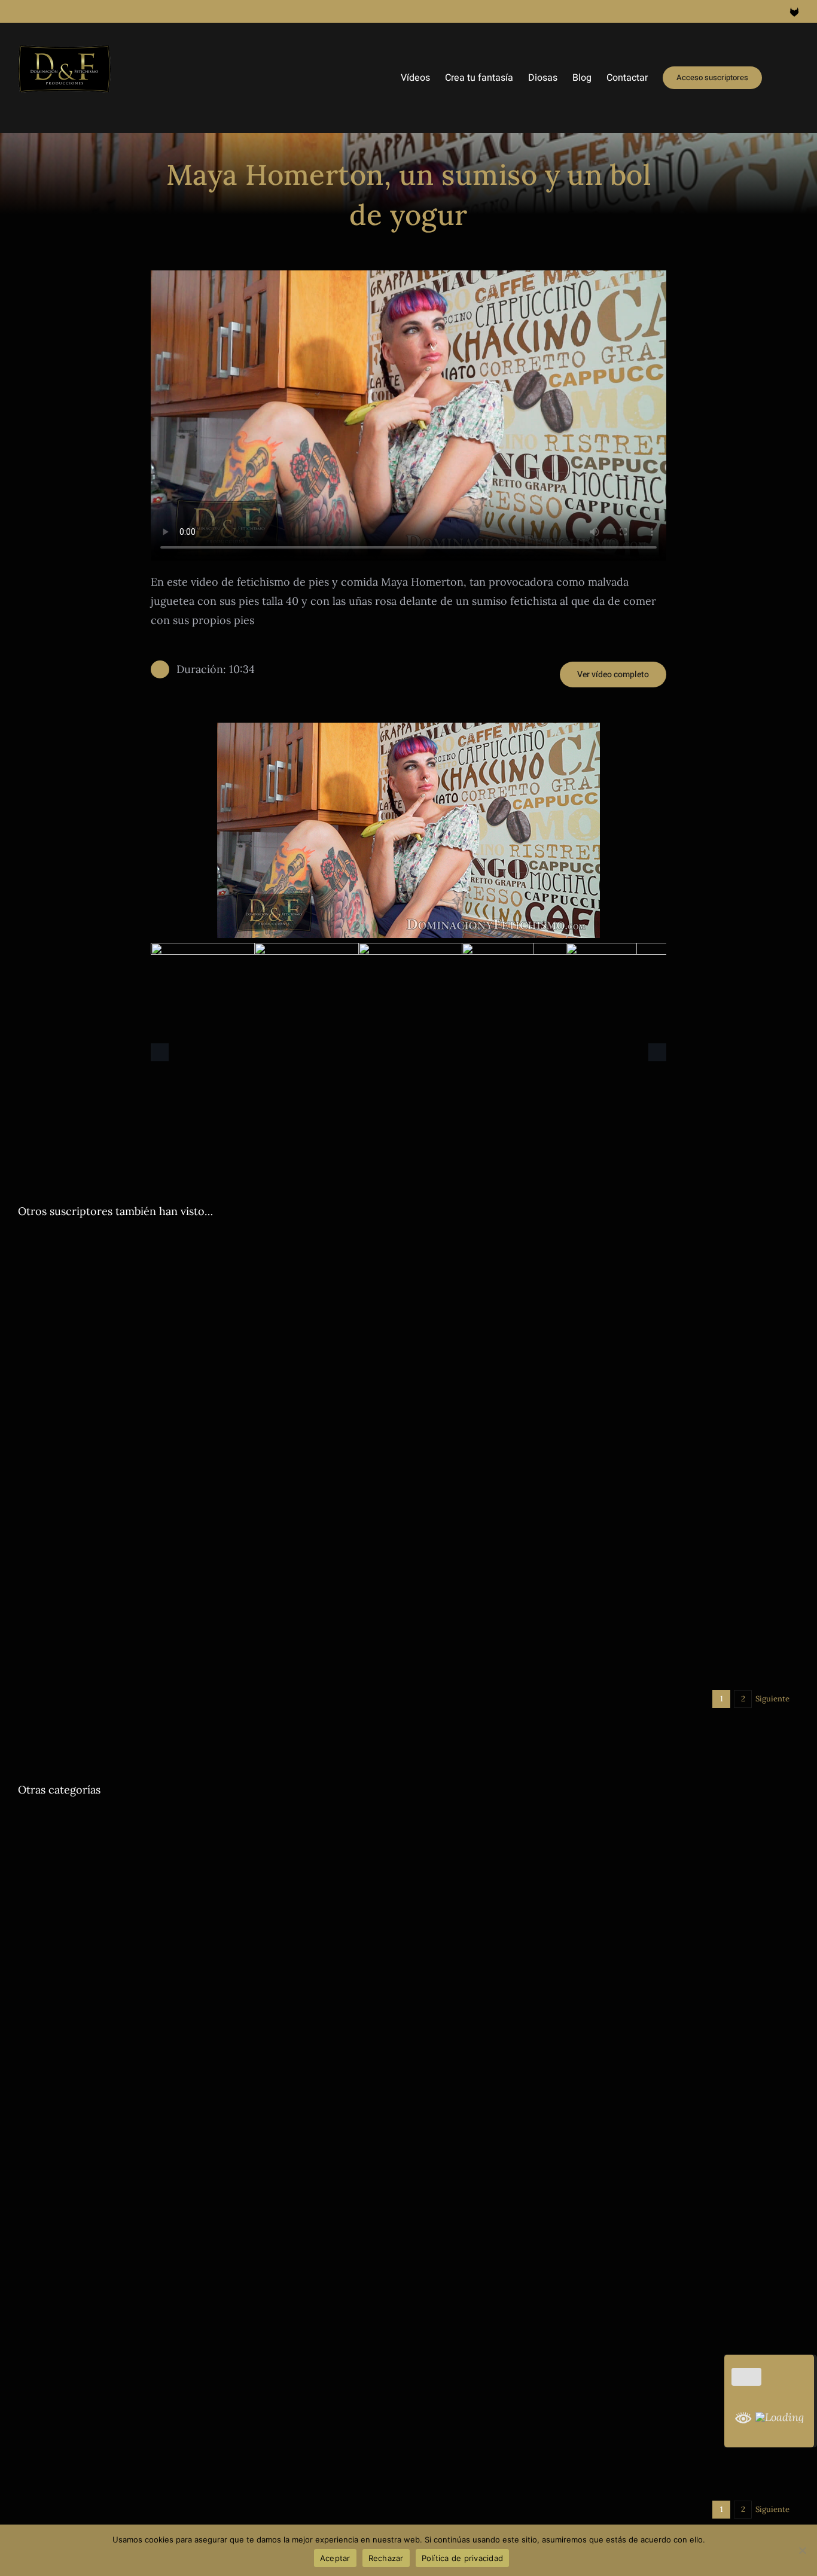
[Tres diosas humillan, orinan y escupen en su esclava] (608, 1513)
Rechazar (386, 2558)
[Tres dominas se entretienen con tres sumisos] (209, 1341)
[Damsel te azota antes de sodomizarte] (608, 2152)
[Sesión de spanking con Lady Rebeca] (608, 1341)
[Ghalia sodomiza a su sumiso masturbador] (209, 1919)
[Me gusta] (746, 2377)
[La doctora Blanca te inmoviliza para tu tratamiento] (608, 1476)
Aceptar (335, 2558)
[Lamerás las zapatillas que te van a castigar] (608, 1550)
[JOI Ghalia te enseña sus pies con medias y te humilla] (209, 2384)
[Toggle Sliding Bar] (781, 78)
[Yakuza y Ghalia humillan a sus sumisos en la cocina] (209, 1574)
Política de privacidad (463, 2558)
